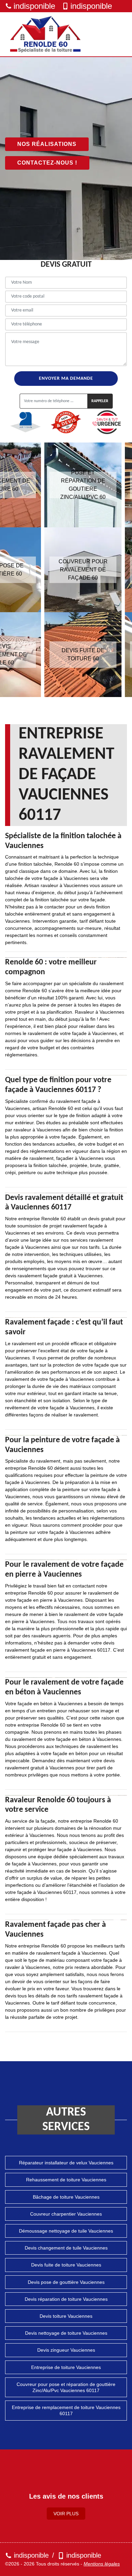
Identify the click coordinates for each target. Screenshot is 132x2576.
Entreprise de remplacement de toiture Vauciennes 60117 (66, 2410)
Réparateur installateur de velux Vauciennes (66, 2163)
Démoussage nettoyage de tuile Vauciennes (66, 2231)
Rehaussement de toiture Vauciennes (66, 2180)
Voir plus (66, 2514)
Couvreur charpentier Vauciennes (66, 2214)
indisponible (34, 6)
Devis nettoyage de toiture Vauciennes (66, 2333)
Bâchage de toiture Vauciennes (66, 2197)
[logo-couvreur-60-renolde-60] (46, 34)
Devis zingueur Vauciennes (66, 2350)
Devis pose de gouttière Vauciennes (66, 2282)
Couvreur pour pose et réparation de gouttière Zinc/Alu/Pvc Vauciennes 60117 (66, 2387)
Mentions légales (102, 2564)
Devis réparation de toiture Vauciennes (66, 2299)
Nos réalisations (47, 144)
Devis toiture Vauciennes (66, 2316)
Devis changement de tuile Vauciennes (66, 2248)
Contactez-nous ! (47, 163)
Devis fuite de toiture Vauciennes (66, 2265)
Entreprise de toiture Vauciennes (66, 2367)
